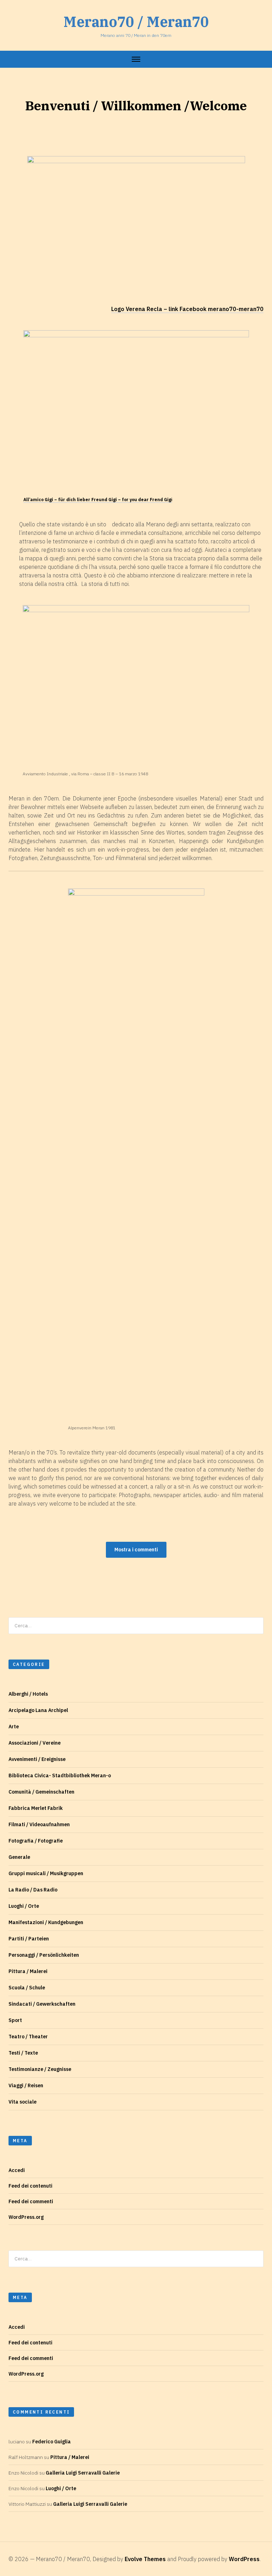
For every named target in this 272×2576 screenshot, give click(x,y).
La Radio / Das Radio (33, 1890)
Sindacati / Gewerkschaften (42, 2004)
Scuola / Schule (27, 1988)
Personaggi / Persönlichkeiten (44, 1955)
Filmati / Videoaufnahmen (39, 1824)
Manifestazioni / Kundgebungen (46, 1922)
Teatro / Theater (28, 2037)
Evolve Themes (145, 2559)
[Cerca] (256, 1626)
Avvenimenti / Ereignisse (37, 1759)
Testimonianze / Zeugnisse (40, 2069)
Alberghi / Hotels (28, 1694)
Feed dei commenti (31, 2201)
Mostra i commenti (136, 1550)
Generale (19, 1857)
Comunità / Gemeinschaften (41, 1792)
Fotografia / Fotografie (36, 1841)
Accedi (17, 2170)
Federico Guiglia (52, 2442)
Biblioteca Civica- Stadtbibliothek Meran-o (60, 1775)
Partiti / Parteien (29, 1939)
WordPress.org (26, 2217)
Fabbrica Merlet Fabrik (36, 1808)
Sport (15, 2020)
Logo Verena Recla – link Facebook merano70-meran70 (187, 309)
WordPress (244, 2559)
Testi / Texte (23, 2053)
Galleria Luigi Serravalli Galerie (83, 2473)
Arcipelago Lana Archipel (38, 1710)
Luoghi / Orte (24, 1906)
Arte (14, 1727)
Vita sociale (22, 2102)
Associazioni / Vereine (35, 1743)
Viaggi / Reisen (26, 2085)
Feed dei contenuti (30, 2186)
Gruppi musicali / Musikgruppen (46, 1873)
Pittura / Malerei (28, 1971)
